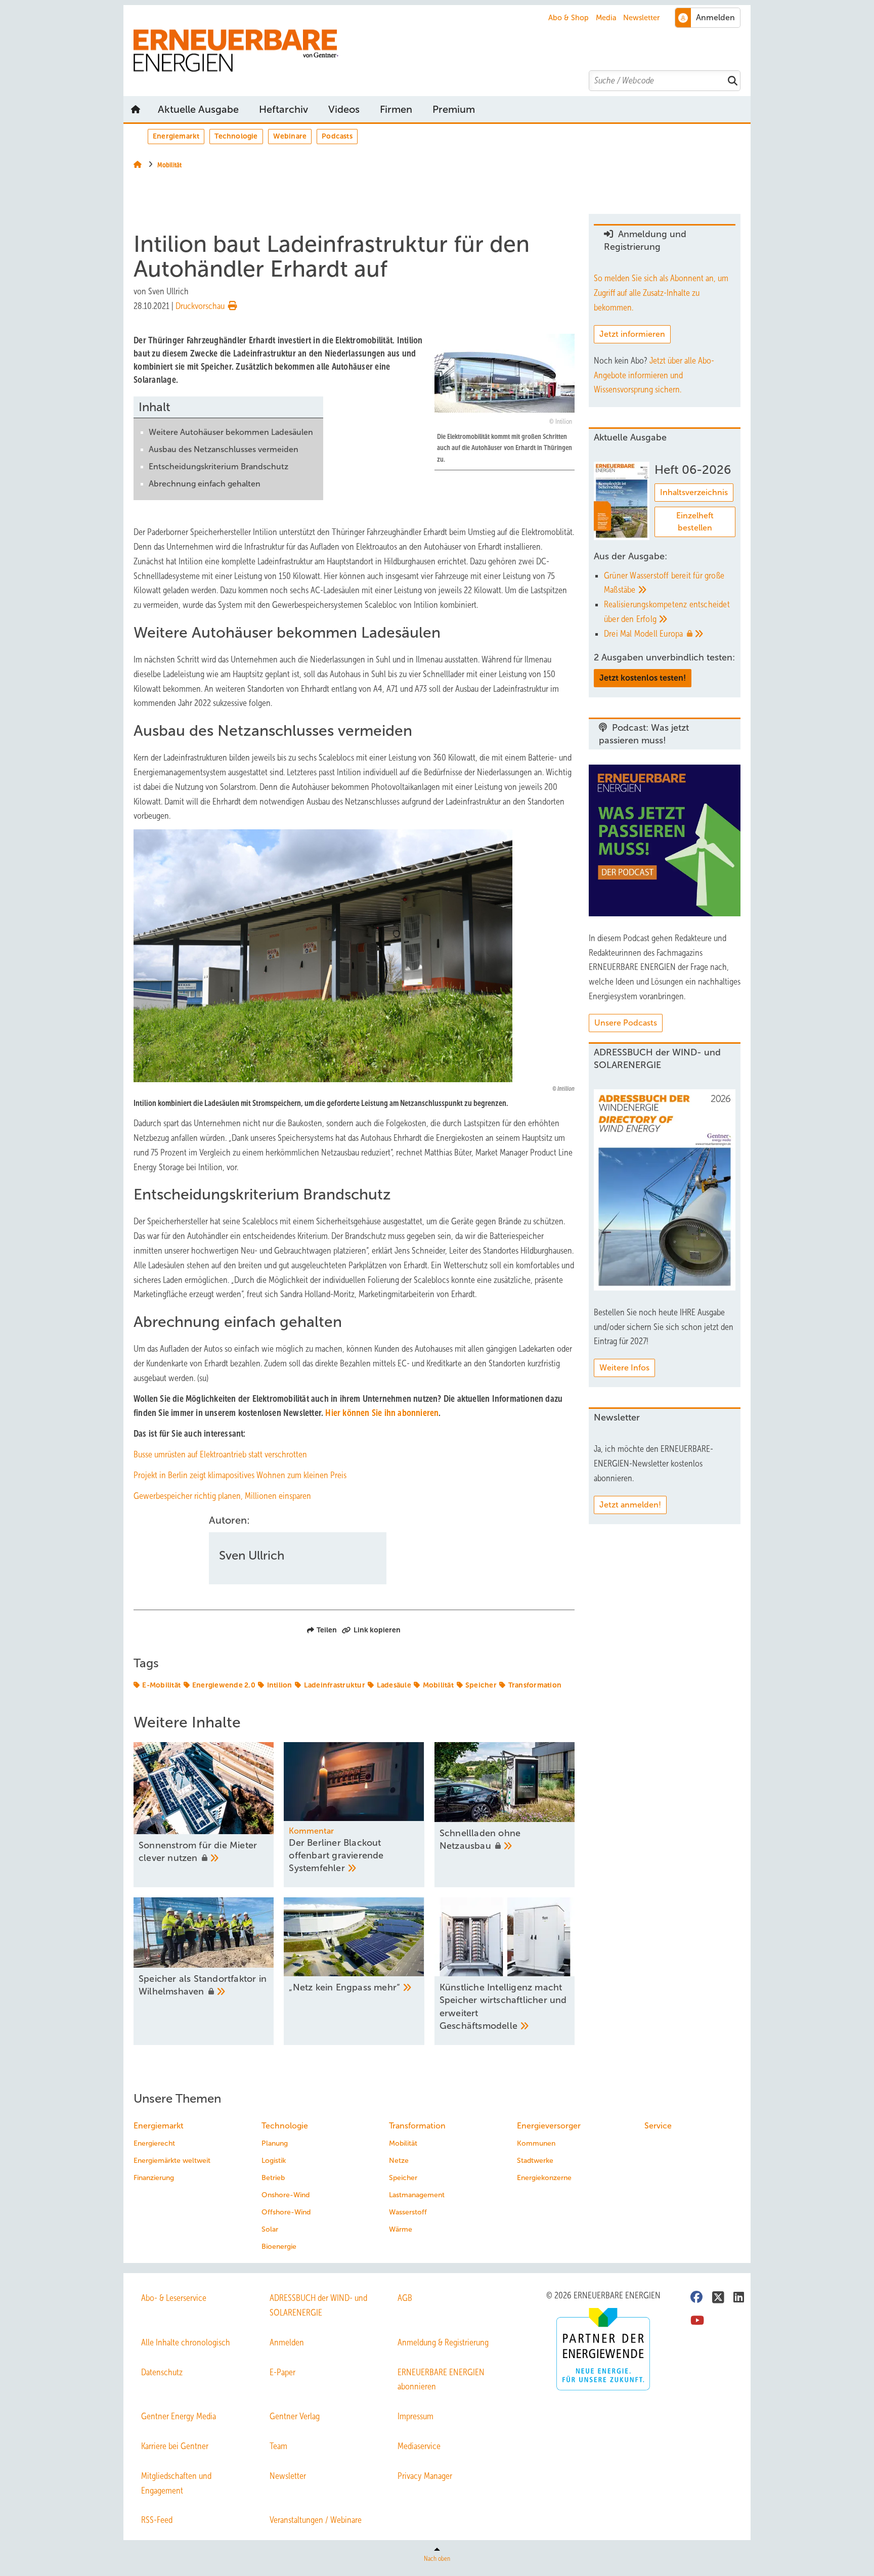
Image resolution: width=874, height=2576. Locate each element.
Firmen (396, 109)
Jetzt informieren (632, 334)
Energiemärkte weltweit (172, 2161)
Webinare (290, 136)
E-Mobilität (161, 1685)
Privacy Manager (425, 2476)
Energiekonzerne (544, 2178)
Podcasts (337, 136)
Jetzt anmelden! (630, 1505)
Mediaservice (419, 2446)
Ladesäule (394, 1685)
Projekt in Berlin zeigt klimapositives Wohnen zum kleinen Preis (240, 1475)
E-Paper (282, 2372)
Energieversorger (549, 2126)
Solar (270, 2229)
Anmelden (287, 2342)
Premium (454, 109)
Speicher (481, 1685)
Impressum (416, 2416)
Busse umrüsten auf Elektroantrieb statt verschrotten (220, 1454)
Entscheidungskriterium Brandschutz (219, 467)
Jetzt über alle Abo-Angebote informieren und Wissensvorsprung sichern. (654, 375)
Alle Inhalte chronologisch (186, 2342)
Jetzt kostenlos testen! (643, 678)
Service (658, 2126)
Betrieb (273, 2178)
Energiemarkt (176, 136)
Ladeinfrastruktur (335, 1685)
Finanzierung (154, 2178)
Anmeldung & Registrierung (443, 2342)
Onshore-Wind (286, 2195)
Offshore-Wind (286, 2212)
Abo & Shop (569, 18)
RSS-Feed (157, 2520)
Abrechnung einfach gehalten (205, 484)
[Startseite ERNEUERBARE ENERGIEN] (442, 51)
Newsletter (641, 18)
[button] (454, 109)
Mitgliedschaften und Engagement (176, 2483)
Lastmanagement (417, 2195)
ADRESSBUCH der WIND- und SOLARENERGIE (318, 2305)
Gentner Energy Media (179, 2416)
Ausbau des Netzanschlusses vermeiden (224, 449)
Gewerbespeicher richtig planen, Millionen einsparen (222, 1496)
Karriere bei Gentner (175, 2446)
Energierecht (154, 2143)
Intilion (280, 1685)
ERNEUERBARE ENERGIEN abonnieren (441, 2380)
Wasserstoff (408, 2212)
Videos (344, 109)
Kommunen (536, 2143)
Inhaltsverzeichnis (694, 492)
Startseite (136, 109)
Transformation (535, 1685)
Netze (399, 2161)
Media (606, 18)
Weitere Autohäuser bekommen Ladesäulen (231, 432)
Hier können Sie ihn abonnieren (382, 1413)
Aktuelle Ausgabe (198, 109)
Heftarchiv (283, 109)
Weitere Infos (624, 1368)
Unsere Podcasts (626, 1023)
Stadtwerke (535, 2161)
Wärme (401, 2229)
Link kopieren (377, 1630)
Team (278, 2446)
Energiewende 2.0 (224, 1685)
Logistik (274, 2161)
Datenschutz (162, 2372)
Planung (275, 2143)
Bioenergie (279, 2247)
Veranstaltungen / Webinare (316, 2520)
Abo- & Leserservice (174, 2298)
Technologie (236, 136)
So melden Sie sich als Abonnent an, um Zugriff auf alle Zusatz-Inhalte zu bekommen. (661, 293)
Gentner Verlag (295, 2416)
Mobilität (438, 1685)
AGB (405, 2298)
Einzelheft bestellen (695, 522)
